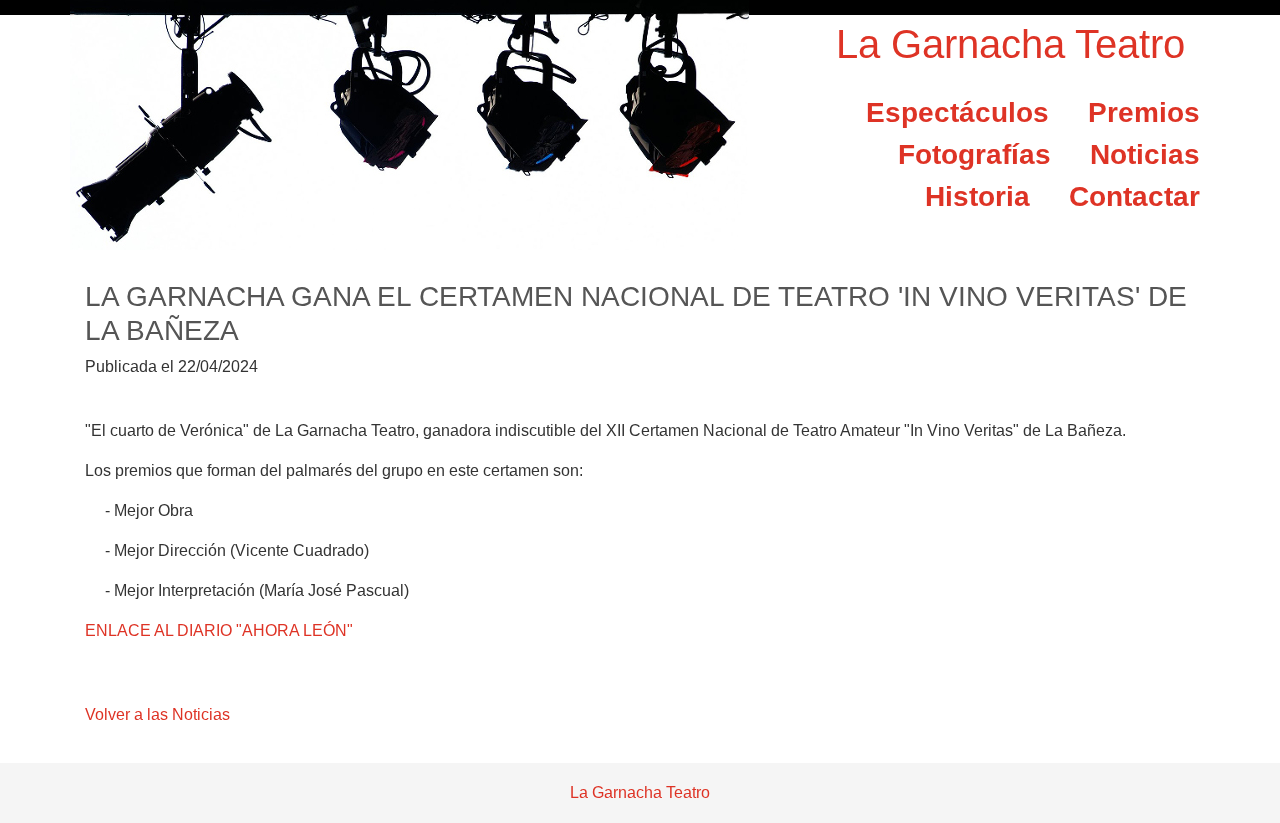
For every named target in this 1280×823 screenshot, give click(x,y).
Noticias (1145, 154)
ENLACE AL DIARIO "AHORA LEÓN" (219, 630)
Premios (1144, 112)
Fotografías (974, 154)
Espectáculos (957, 112)
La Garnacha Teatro (1010, 44)
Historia (977, 196)
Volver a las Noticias (157, 714)
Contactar (1134, 196)
